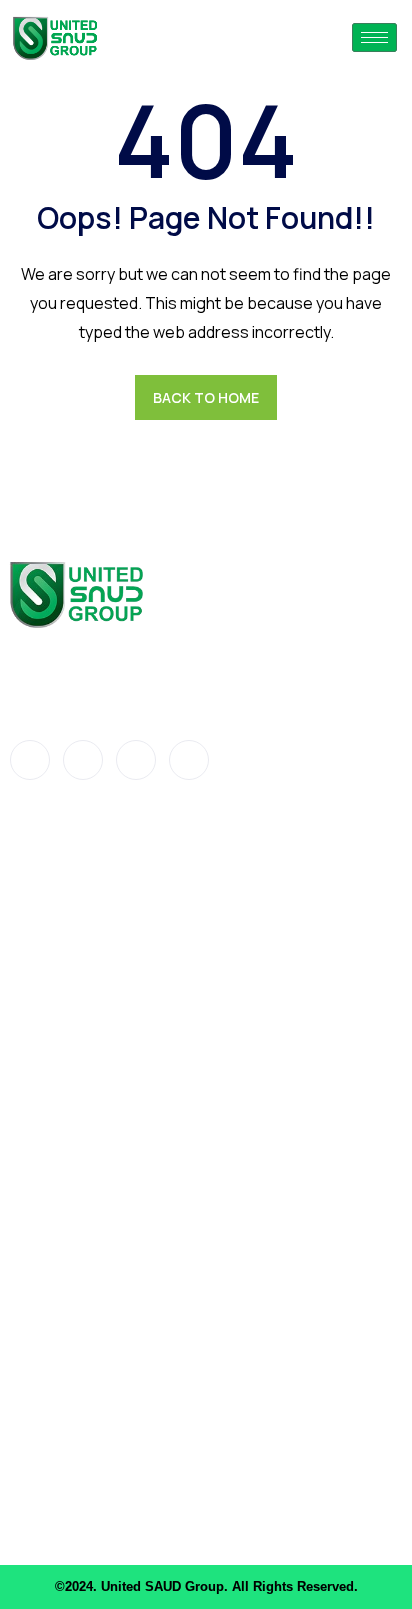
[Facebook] (30, 760)
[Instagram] (189, 760)
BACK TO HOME (206, 397)
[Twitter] (83, 760)
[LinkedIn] (136, 760)
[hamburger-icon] (374, 37)
